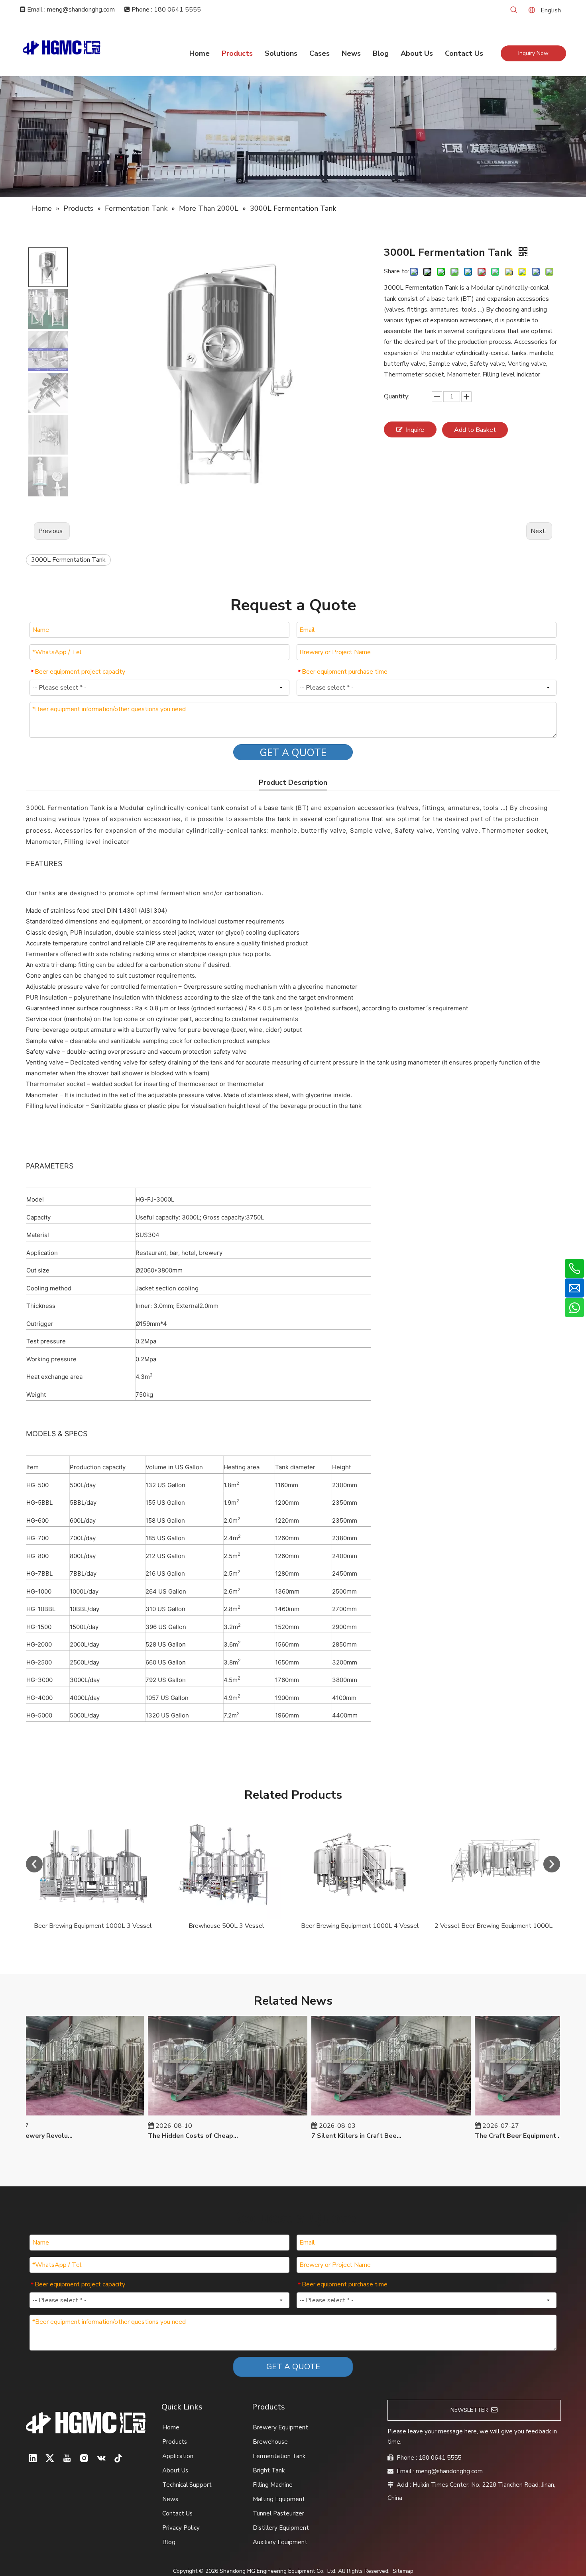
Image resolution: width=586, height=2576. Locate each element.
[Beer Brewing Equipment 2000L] (226, 1864)
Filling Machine (273, 2485)
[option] (93, 1871)
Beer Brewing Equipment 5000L (493, 1926)
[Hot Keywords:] (514, 10)
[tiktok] (118, 2458)
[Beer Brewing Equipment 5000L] (493, 1864)
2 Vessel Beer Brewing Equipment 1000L (93, 1926)
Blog (169, 2542)
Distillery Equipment (281, 2528)
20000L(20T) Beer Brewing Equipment (360, 1926)
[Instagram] (84, 2458)
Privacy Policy (181, 2528)
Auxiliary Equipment (280, 2542)
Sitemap (403, 2571)
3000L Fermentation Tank (68, 560)
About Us (175, 2470)
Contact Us (177, 2513)
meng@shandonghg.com (449, 2471)
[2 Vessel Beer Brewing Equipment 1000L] (93, 1864)
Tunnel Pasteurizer (278, 2513)
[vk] (101, 2458)
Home (171, 2427)
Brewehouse (270, 2442)
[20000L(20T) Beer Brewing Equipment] (360, 1864)
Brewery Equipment (280, 2427)
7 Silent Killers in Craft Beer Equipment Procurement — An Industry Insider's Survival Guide (331, 2136)
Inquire (415, 430)
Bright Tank (269, 2470)
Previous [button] (34, 1864)
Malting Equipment (279, 2499)
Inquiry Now (533, 53)
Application (178, 2456)
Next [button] (552, 1864)
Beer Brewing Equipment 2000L (226, 1926)
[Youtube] (67, 2458)
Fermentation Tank (279, 2456)
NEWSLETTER (471, 2410)
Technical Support (187, 2485)
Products (175, 2442)
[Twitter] (50, 2458)
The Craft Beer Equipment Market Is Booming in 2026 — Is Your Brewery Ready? (495, 2136)
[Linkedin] (33, 2458)
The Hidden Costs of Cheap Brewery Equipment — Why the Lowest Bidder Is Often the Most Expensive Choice (168, 2136)
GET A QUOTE (293, 753)
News (170, 2499)
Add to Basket (475, 430)
